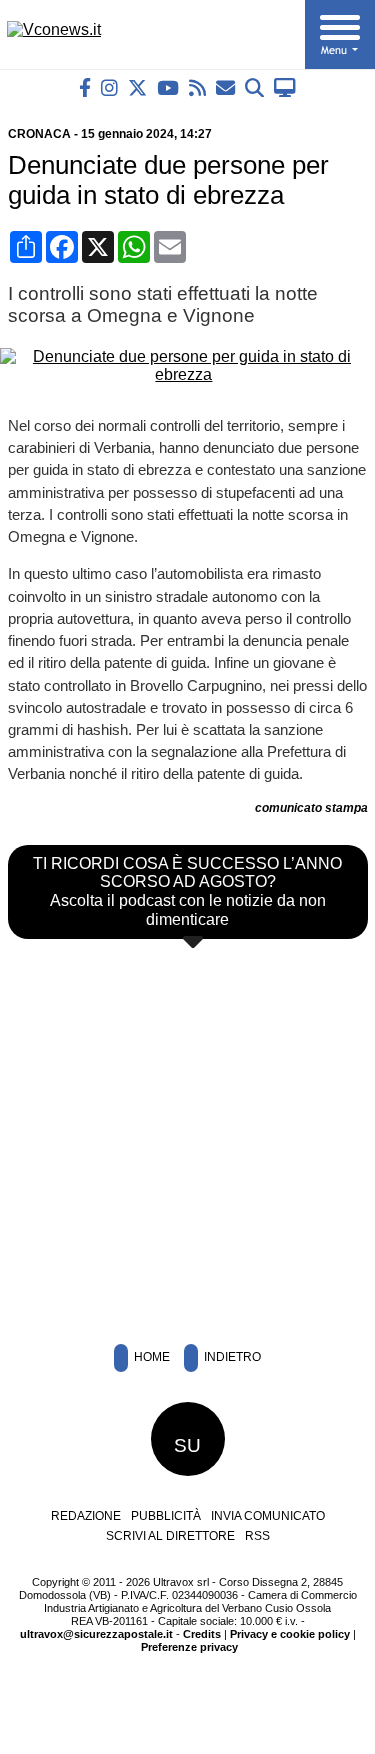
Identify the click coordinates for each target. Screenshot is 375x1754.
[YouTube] (168, 87)
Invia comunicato (268, 1516)
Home (150, 1357)
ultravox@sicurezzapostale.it (96, 1634)
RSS (257, 1536)
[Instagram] (109, 87)
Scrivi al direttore (170, 1536)
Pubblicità (166, 1516)
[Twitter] (137, 87)
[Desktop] (285, 87)
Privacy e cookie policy (290, 1634)
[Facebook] (85, 87)
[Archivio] (254, 87)
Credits (202, 1634)
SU (187, 1445)
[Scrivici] (225, 87)
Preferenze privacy (189, 1647)
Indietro (231, 1357)
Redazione (86, 1516)
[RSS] (197, 87)
